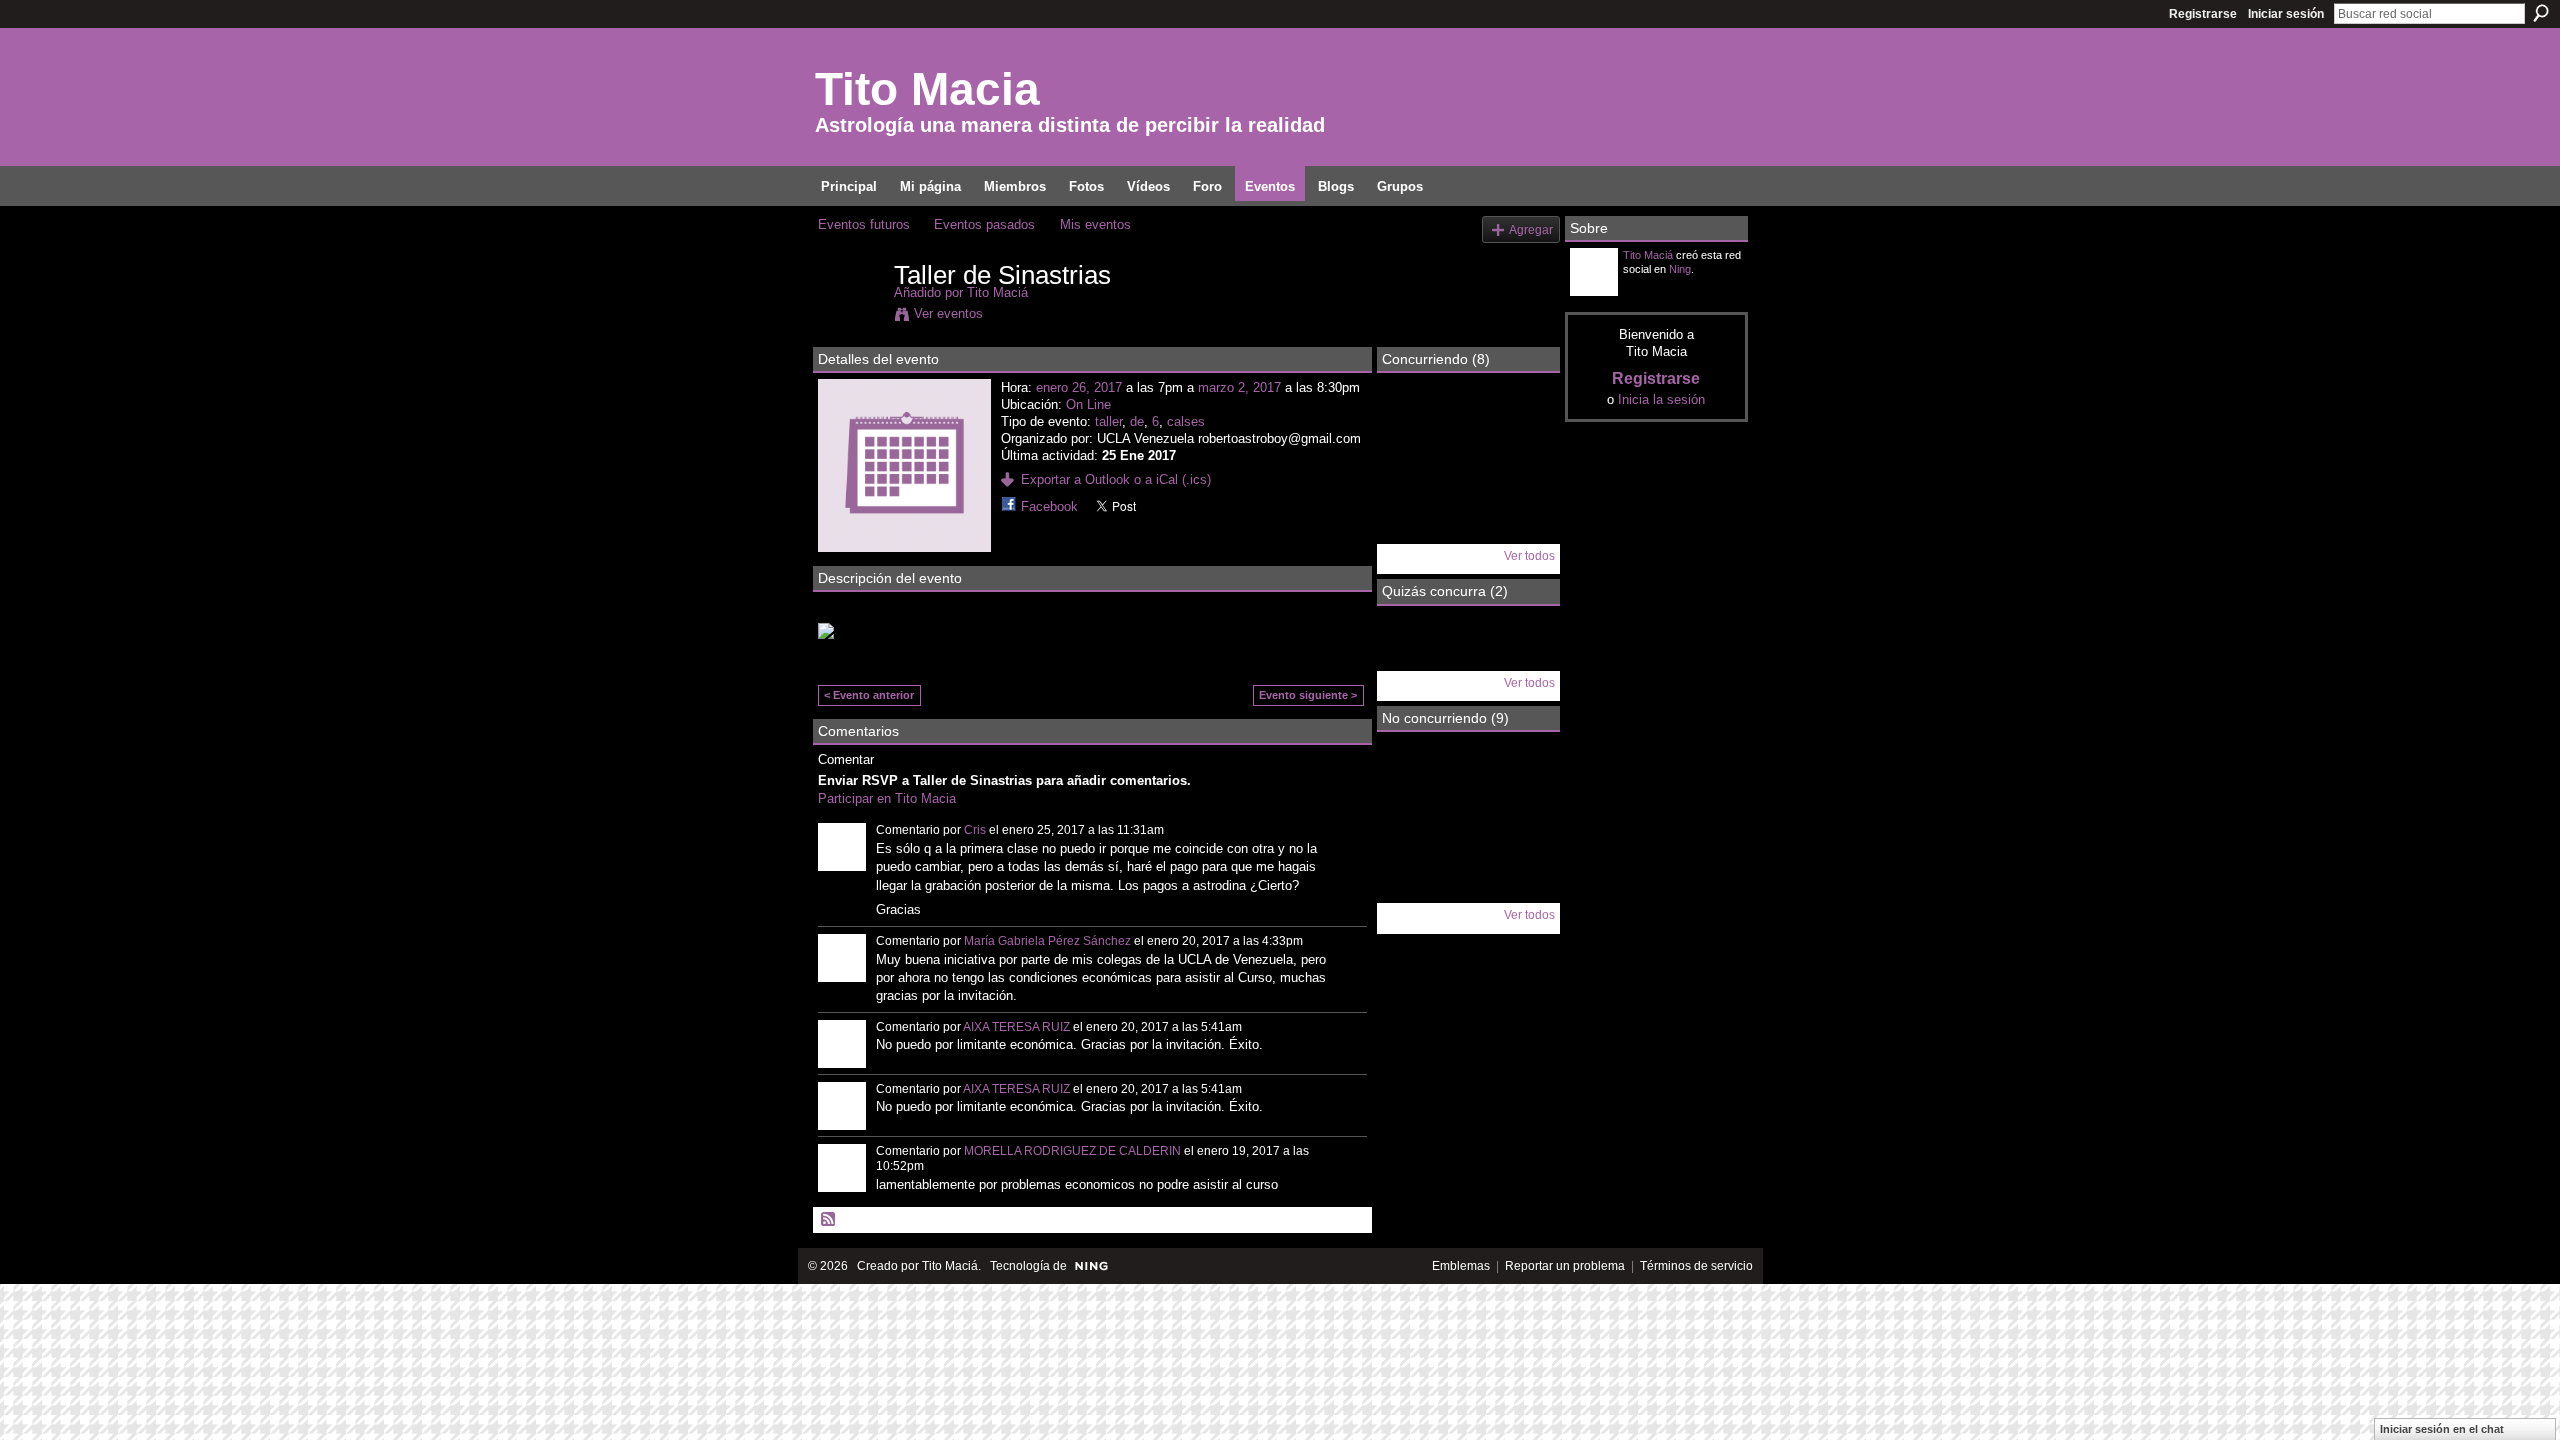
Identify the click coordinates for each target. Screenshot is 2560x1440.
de (1137, 421)
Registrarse (2203, 14)
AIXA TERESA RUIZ (1016, 1027)
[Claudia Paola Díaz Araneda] (1468, 782)
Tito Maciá (997, 292)
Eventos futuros (864, 224)
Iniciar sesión (2286, 14)
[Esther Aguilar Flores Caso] (1521, 476)
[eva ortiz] (1468, 656)
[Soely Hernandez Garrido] (1415, 888)
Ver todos (1529, 556)
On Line (1088, 404)
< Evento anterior (869, 695)
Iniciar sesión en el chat (2442, 1429)
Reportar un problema (1565, 1266)
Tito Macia (927, 89)
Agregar (1531, 229)
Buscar (2541, 13)
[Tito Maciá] (850, 317)
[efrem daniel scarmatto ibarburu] (1415, 656)
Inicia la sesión (1661, 399)
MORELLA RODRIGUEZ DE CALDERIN (1072, 1151)
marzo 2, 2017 (1239, 387)
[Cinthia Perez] (1415, 476)
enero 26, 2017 (1079, 387)
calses (1186, 421)
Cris (975, 830)
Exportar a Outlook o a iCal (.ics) (1116, 479)
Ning (1680, 269)
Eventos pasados (984, 224)
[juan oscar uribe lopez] (1468, 888)
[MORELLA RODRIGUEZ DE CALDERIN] (1521, 888)
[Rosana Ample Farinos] (1468, 476)
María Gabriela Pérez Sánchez (1047, 941)
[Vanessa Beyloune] (1415, 529)
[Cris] (1415, 423)
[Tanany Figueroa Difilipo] (1468, 423)
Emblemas (1461, 1266)
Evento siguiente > (1308, 695)
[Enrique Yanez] (1521, 782)
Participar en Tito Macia (887, 798)
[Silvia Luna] (1521, 423)
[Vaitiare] (1415, 782)
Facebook (1049, 506)
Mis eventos (1095, 224)
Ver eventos (948, 313)
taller (1108, 421)
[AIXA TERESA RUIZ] (1521, 835)
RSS (829, 1220)
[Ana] (1468, 835)
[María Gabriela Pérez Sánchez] (1415, 835)
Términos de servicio (1696, 1266)
